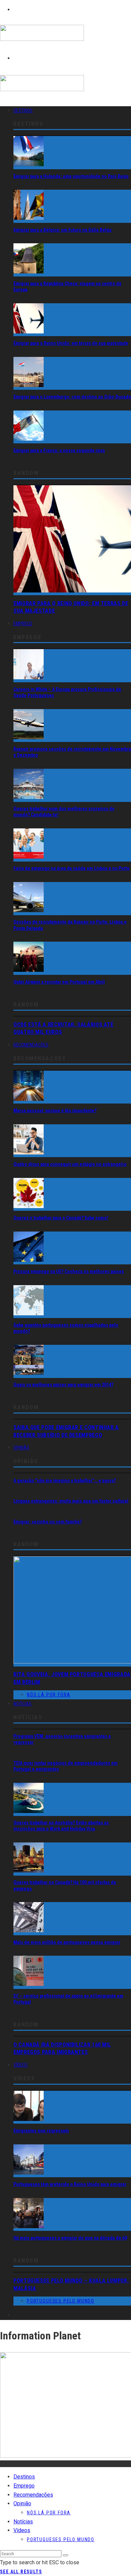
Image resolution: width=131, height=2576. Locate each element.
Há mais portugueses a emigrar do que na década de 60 (70, 2238)
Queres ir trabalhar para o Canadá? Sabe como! (61, 1218)
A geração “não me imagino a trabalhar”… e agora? (65, 1481)
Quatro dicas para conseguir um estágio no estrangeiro (70, 1164)
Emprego (23, 624)
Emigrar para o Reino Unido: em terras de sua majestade (71, 343)
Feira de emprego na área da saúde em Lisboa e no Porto (72, 868)
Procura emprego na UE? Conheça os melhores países (69, 1271)
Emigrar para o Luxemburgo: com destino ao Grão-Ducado (72, 397)
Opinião (21, 1448)
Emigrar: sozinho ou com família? (48, 1522)
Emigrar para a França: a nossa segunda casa (59, 450)
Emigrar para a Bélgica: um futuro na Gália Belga (62, 230)
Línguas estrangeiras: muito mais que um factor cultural (71, 1501)
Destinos (23, 111)
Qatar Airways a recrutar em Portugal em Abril (59, 982)
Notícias (23, 1704)
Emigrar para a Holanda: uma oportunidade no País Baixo (71, 176)
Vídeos (20, 2065)
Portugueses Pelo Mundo (61, 2301)
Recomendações (31, 1045)
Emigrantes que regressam (41, 2131)
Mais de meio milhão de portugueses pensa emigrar (67, 1942)
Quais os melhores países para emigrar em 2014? (63, 1385)
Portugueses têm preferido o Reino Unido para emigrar (70, 2184)
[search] (65, 2555)
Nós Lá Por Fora (49, 1695)
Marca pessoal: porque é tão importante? (55, 1111)
